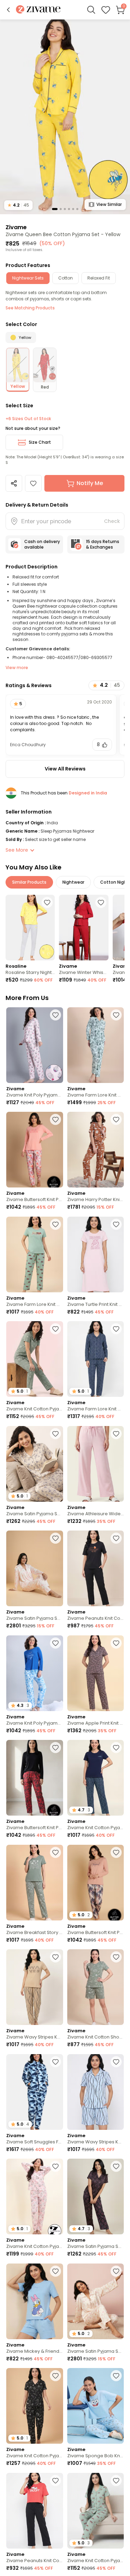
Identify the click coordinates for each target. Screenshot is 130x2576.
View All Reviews (65, 769)
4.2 (18, 205)
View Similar (109, 204)
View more (17, 668)
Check (112, 521)
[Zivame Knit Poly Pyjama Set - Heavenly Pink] (35, 1045)
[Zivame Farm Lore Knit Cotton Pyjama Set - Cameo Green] (35, 1254)
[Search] (91, 10)
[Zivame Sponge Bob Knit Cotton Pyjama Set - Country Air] (96, 2406)
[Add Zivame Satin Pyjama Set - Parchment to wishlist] (55, 1434)
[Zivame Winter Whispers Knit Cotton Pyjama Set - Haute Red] (84, 928)
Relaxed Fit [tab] (99, 278)
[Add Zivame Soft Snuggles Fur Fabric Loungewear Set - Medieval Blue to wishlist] (55, 2062)
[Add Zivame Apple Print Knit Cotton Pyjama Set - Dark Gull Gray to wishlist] (116, 1643)
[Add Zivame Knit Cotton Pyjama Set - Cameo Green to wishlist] (116, 2481)
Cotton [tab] (66, 278)
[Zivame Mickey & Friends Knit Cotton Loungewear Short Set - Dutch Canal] (35, 2301)
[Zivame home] (38, 10)
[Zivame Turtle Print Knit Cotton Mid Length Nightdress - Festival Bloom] (96, 1254)
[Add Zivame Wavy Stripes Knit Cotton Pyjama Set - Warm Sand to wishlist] (55, 1957)
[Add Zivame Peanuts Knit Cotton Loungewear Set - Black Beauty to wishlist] (116, 1538)
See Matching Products (30, 308)
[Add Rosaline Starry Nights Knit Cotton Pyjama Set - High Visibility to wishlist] (47, 902)
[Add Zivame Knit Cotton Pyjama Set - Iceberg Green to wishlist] (55, 1329)
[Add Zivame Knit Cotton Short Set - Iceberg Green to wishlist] (116, 1957)
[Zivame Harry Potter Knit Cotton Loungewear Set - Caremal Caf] (96, 1150)
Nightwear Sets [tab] (28, 278)
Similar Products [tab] (29, 882)
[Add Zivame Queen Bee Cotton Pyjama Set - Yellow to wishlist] (33, 483)
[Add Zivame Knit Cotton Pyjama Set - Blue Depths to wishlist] (116, 1748)
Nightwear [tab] (73, 882)
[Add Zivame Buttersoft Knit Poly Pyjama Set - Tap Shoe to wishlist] (55, 1748)
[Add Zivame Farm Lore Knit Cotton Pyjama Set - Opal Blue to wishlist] (116, 1015)
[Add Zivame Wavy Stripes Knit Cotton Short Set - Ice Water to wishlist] (116, 2062)
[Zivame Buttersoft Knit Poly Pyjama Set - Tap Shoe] (35, 1778)
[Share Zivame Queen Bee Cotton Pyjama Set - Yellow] (14, 483)
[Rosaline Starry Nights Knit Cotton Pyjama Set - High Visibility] (30, 928)
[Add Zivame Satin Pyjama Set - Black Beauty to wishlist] (116, 2166)
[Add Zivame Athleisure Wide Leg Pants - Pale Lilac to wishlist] (116, 1434)
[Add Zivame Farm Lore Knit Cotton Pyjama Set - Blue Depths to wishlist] (116, 1329)
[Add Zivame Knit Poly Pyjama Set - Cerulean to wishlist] (55, 1643)
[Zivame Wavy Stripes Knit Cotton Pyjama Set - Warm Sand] (35, 1987)
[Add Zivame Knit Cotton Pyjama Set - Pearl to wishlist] (55, 2166)
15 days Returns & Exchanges (103, 544)
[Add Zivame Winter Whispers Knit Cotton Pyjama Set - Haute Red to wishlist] (101, 902)
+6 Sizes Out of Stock (28, 419)
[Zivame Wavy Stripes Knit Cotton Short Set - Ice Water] (96, 2092)
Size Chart (40, 442)
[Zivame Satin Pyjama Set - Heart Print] (35, 1568)
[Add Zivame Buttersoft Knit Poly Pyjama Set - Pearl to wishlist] (55, 1119)
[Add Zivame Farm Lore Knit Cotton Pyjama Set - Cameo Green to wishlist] (55, 1224)
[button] (8, 10)
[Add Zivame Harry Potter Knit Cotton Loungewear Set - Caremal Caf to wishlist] (116, 1119)
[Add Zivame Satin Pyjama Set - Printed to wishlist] (116, 2271)
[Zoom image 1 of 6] (65, 116)
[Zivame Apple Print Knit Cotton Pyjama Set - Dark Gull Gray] (96, 1673)
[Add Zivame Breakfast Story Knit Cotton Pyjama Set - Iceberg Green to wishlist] (55, 1852)
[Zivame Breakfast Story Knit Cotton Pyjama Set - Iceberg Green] (35, 1883)
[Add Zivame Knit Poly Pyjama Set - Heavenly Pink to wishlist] (55, 1015)
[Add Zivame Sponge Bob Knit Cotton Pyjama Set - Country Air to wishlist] (116, 2376)
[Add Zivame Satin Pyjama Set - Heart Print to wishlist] (55, 1538)
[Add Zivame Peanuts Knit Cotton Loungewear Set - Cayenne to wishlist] (55, 2481)
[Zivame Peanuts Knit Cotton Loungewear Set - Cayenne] (35, 2511)
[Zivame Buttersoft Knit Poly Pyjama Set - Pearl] (35, 1150)
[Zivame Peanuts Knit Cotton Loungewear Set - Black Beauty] (96, 1568)
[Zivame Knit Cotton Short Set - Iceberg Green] (96, 1987)
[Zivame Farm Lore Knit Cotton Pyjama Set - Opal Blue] (96, 1045)
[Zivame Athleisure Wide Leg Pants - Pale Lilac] (96, 1464)
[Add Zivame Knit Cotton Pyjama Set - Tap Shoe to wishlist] (55, 2376)
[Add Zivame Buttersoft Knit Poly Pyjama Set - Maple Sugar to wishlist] (116, 1852)
